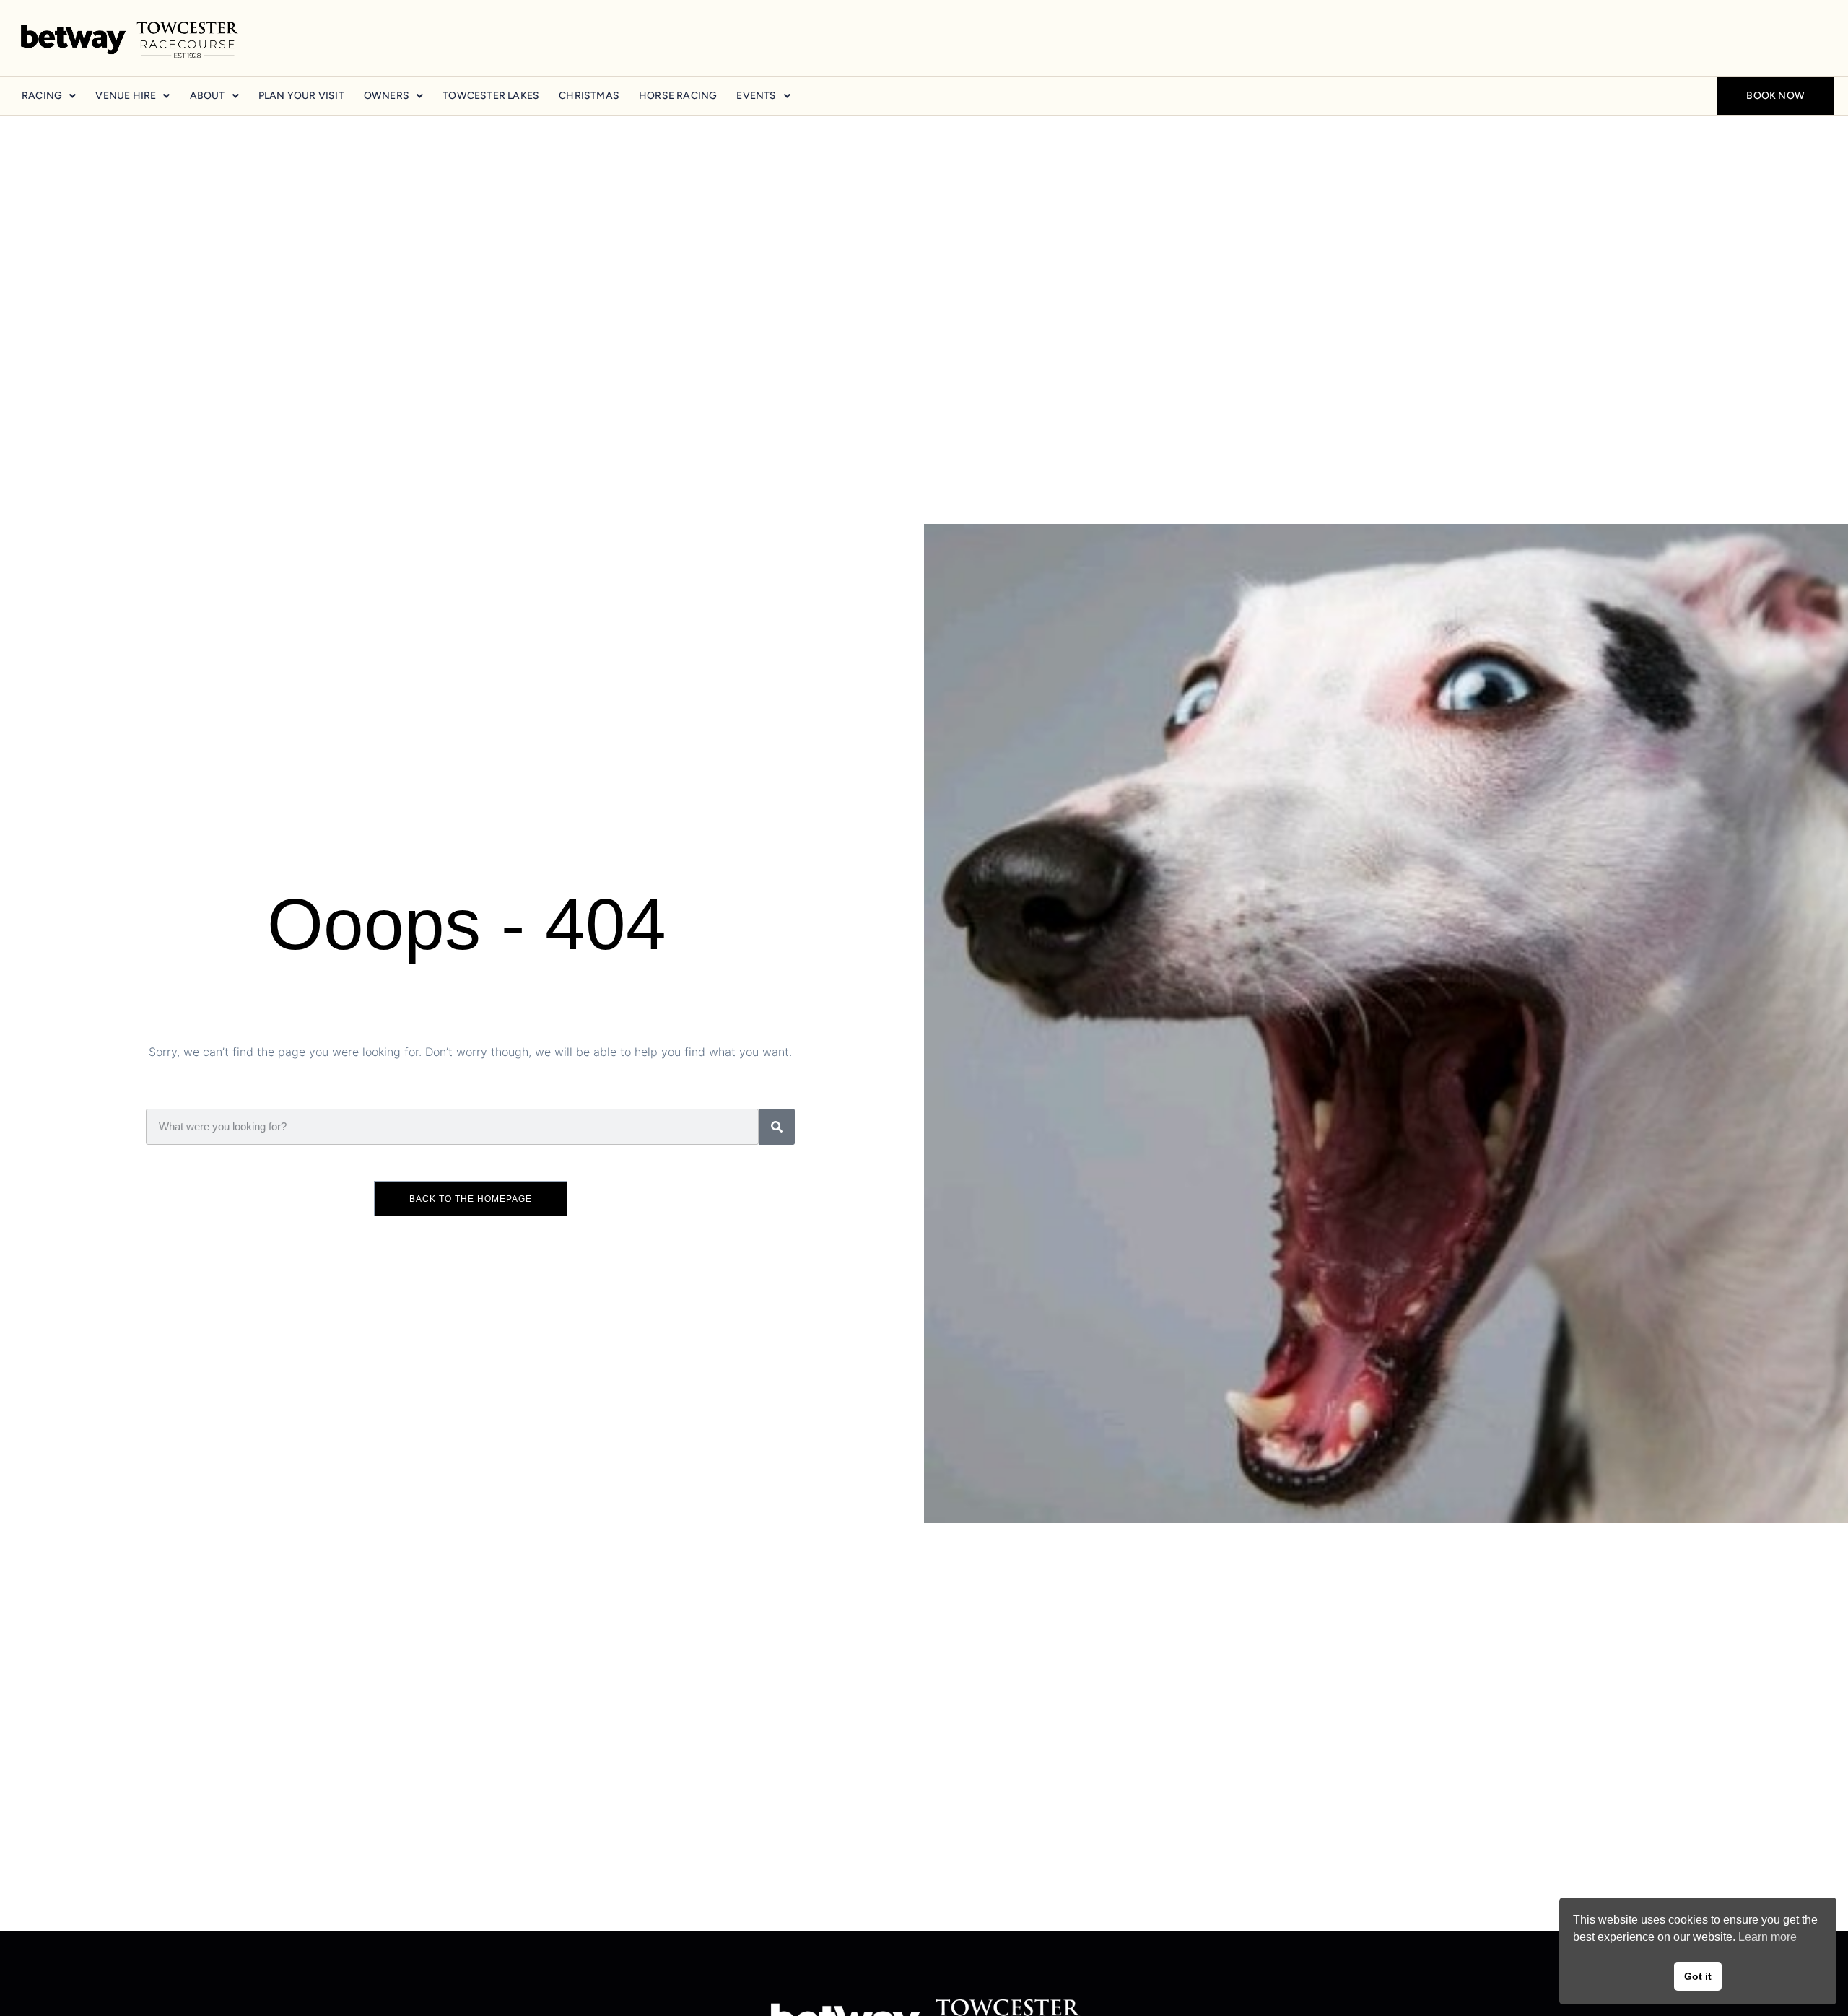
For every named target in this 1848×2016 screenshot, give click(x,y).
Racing (42, 96)
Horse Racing (678, 96)
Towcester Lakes (491, 96)
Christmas (589, 96)
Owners (387, 96)
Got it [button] (1698, 1976)
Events (756, 96)
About (208, 96)
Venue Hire (126, 96)
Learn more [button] (1768, 1937)
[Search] (777, 1127)
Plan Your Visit (301, 96)
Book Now (1775, 96)
